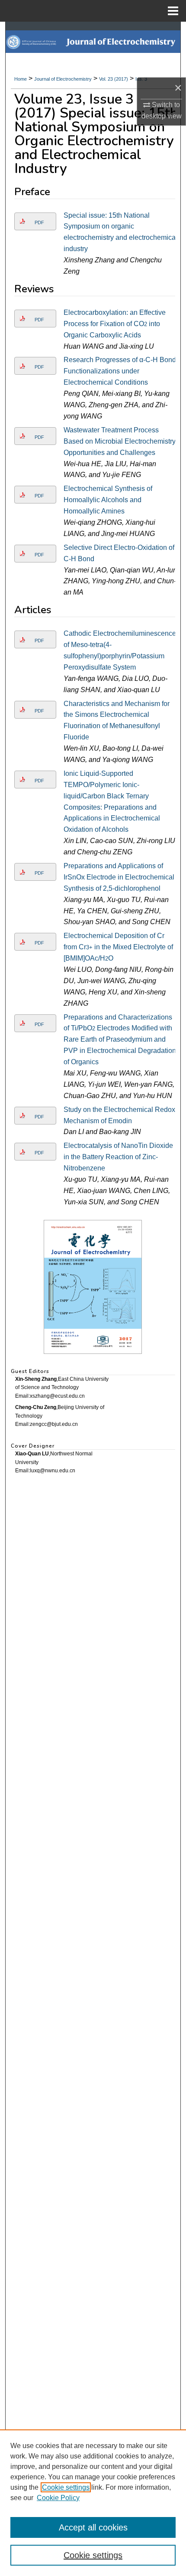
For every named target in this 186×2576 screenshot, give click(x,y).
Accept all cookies (93, 2527)
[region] (93, 2503)
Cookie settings (66, 2487)
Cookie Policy (58, 2498)
